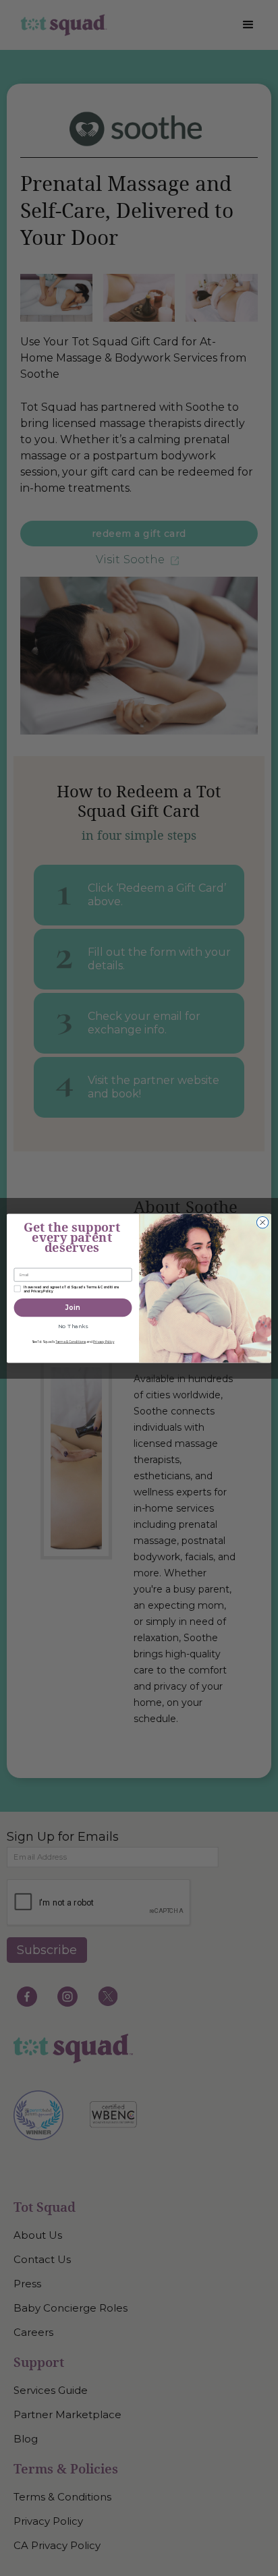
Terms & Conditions (71, 1342)
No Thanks (73, 1326)
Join (73, 1307)
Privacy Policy (104, 1342)
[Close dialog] (262, 1222)
